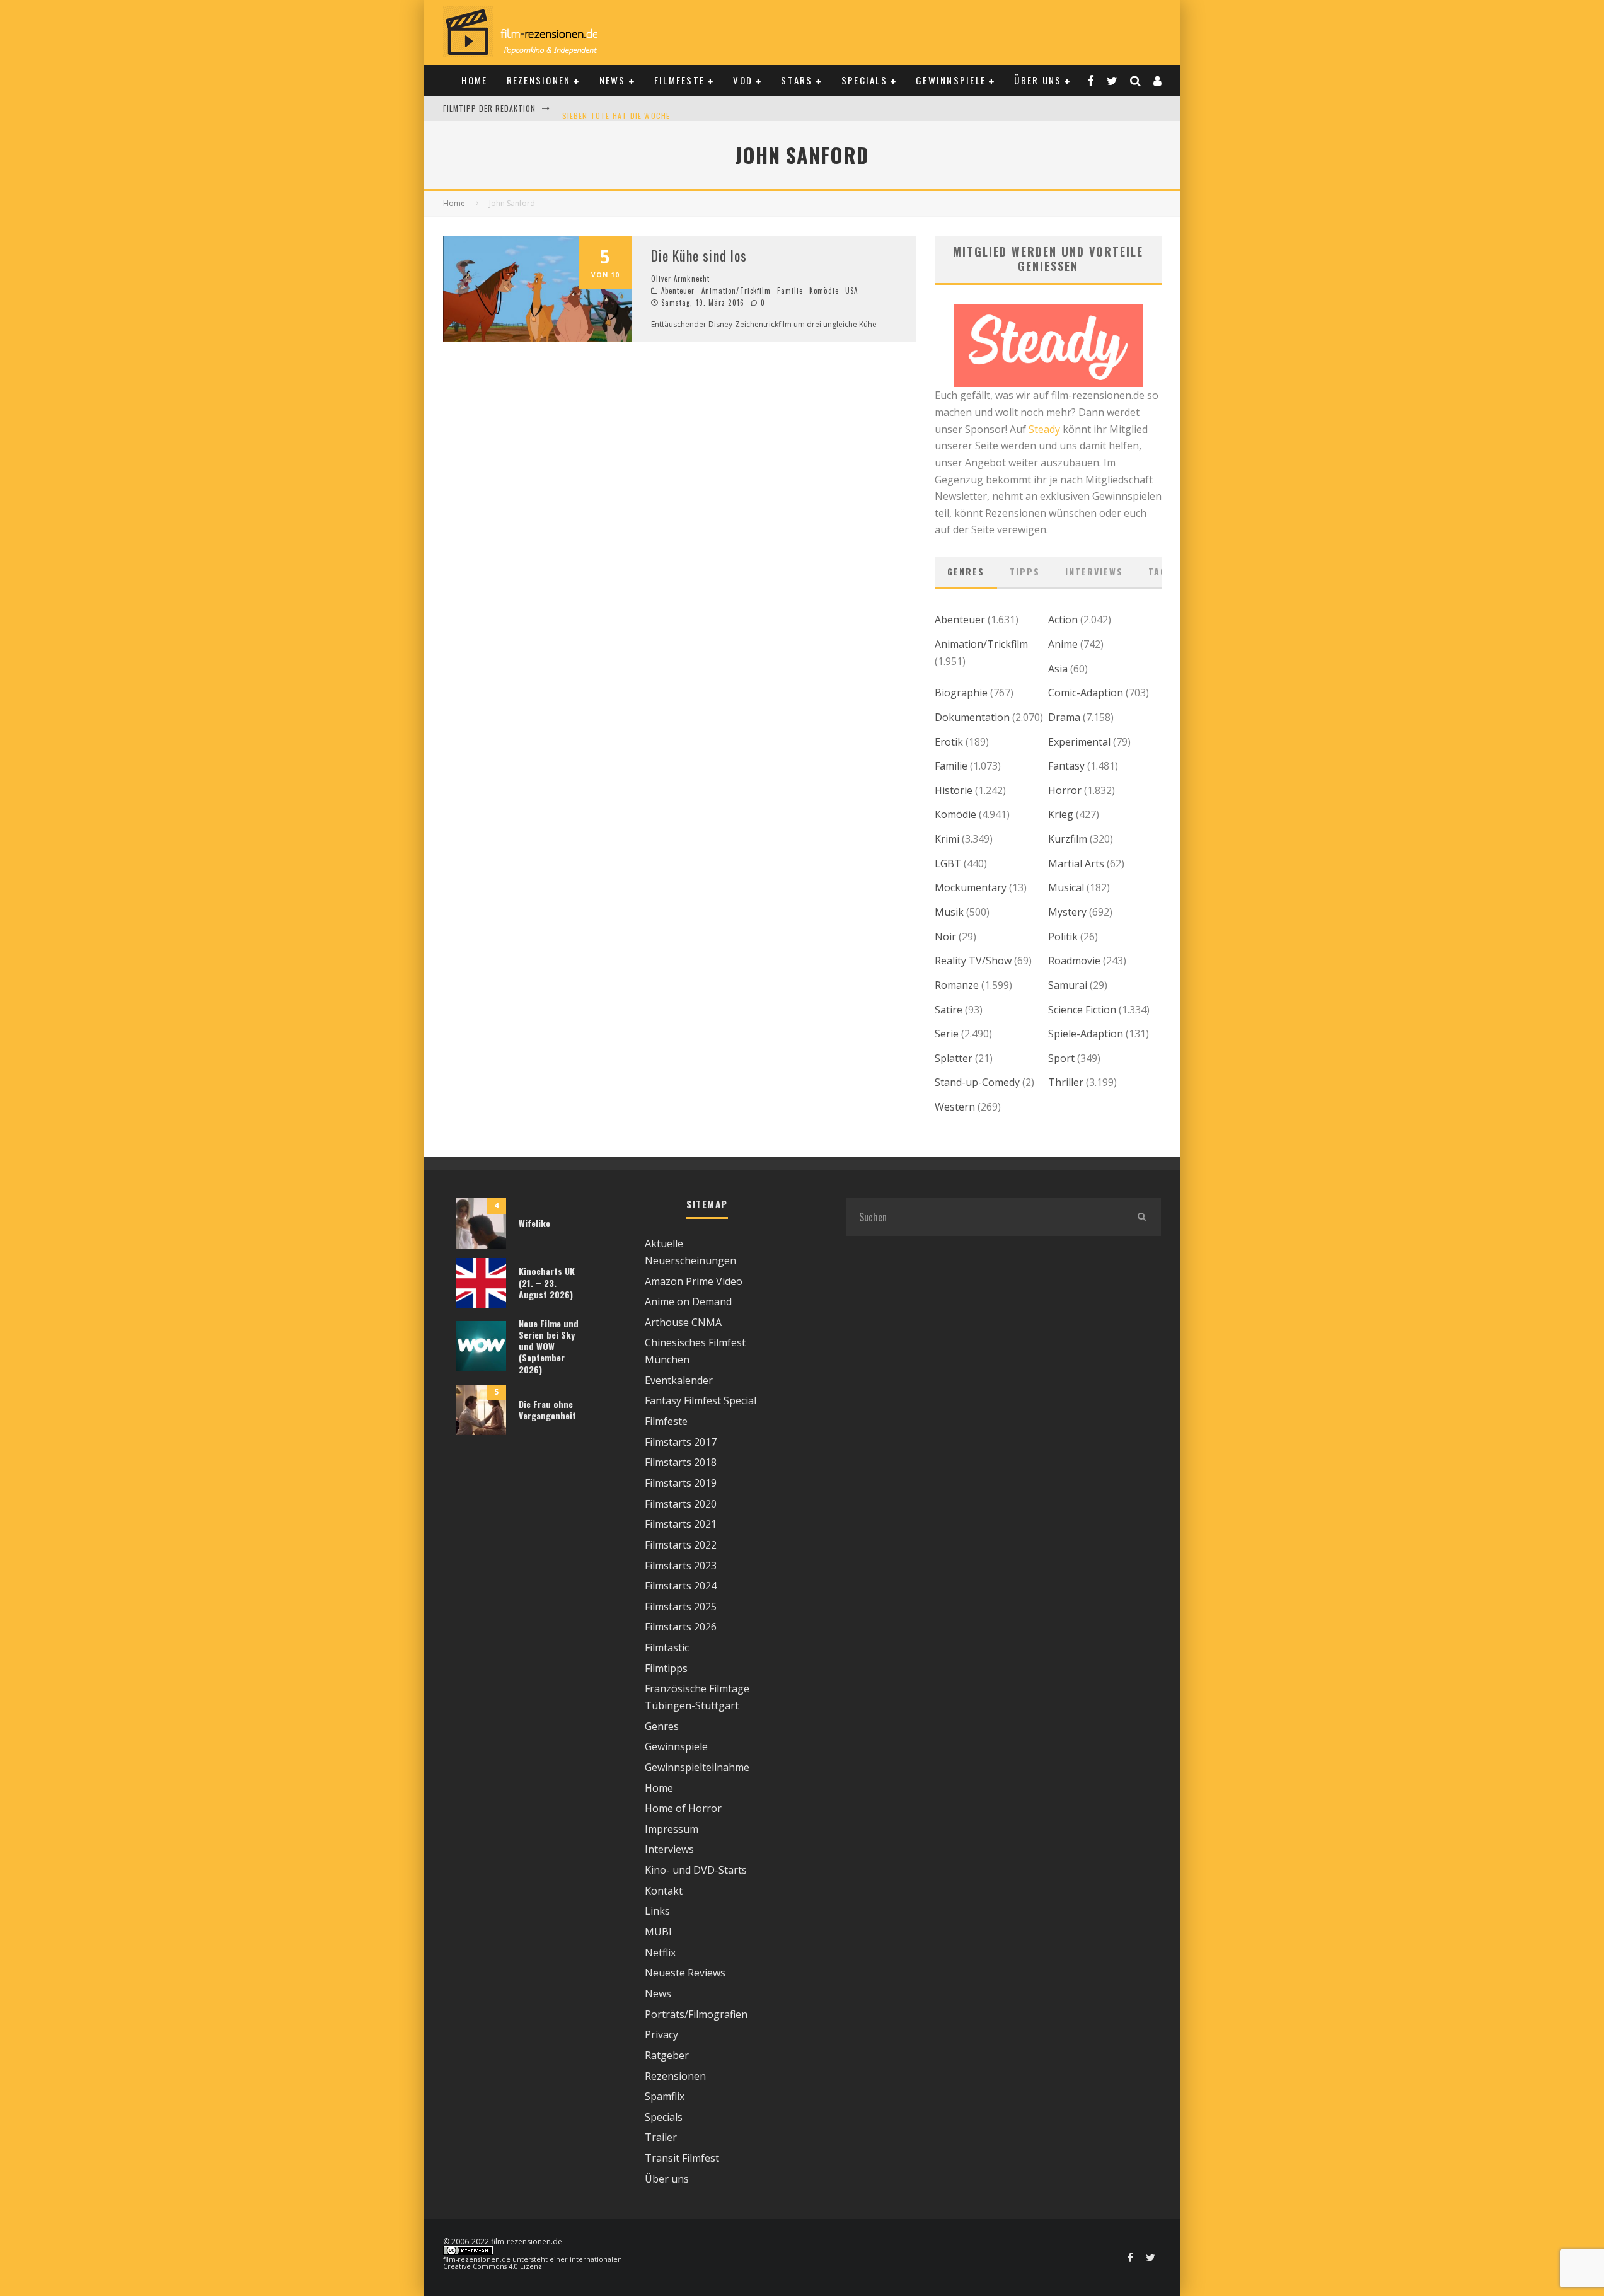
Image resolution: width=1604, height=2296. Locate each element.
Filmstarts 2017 (681, 1442)
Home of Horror (683, 1808)
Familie (790, 291)
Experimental (1079, 742)
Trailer (661, 2137)
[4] (481, 1245)
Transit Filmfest (682, 2158)
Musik (949, 912)
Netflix (660, 1953)
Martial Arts (1076, 863)
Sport (1061, 1058)
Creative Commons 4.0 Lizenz (493, 2266)
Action (1063, 620)
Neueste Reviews (685, 1973)
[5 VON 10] (538, 338)
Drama (1064, 717)
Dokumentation (972, 717)
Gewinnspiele (951, 80)
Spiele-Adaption (1086, 1034)
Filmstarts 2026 (681, 1627)
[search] (1142, 1217)
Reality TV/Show (973, 961)
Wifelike (534, 1223)
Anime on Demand (688, 1301)
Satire (949, 1010)
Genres (966, 571)
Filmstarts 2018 (681, 1462)
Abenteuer (678, 291)
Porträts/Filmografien (696, 2014)
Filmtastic (667, 1647)
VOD (743, 80)
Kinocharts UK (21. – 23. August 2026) (547, 1282)
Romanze (957, 985)
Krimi (947, 839)
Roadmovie (1074, 961)
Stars (797, 80)
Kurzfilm (1068, 839)
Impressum (672, 1829)
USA (851, 291)
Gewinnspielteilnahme (697, 1767)
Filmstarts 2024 (681, 1586)
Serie (947, 1034)
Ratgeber (667, 2055)
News (613, 80)
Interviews (1094, 571)
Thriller (1066, 1082)
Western (955, 1107)
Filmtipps (666, 1668)
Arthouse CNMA (683, 1322)
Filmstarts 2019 (681, 1483)
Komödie (824, 291)
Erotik (949, 742)
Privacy (661, 2034)
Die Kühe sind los (699, 255)
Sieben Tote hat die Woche (616, 108)
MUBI (658, 1932)
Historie (954, 790)
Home (475, 80)
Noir (945, 937)
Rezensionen (539, 80)
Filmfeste (679, 80)
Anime (1063, 644)
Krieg (1061, 814)
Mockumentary (971, 887)
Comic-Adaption (1086, 693)
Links (657, 1911)
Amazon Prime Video (694, 1281)
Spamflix (665, 2096)
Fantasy (1066, 766)
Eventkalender (679, 1380)
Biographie (961, 693)
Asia (1058, 669)
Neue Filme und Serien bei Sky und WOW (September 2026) (549, 1346)
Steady (1044, 429)
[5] (481, 1431)
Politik (1063, 937)
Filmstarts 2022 (681, 1545)
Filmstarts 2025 (681, 1607)
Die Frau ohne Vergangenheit (547, 1410)
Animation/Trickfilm (736, 291)
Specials (864, 80)
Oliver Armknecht (681, 279)
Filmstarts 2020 (681, 1504)
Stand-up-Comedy (977, 1082)
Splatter (954, 1058)
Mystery (1067, 912)
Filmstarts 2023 (681, 1566)
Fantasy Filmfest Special (701, 1400)
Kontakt (664, 1891)
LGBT (948, 863)
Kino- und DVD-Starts (696, 1870)
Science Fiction (1082, 1010)
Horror (1065, 790)
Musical (1066, 887)
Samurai (1068, 985)
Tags (1161, 571)
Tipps (1025, 571)
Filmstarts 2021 (681, 1524)
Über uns (1038, 80)
